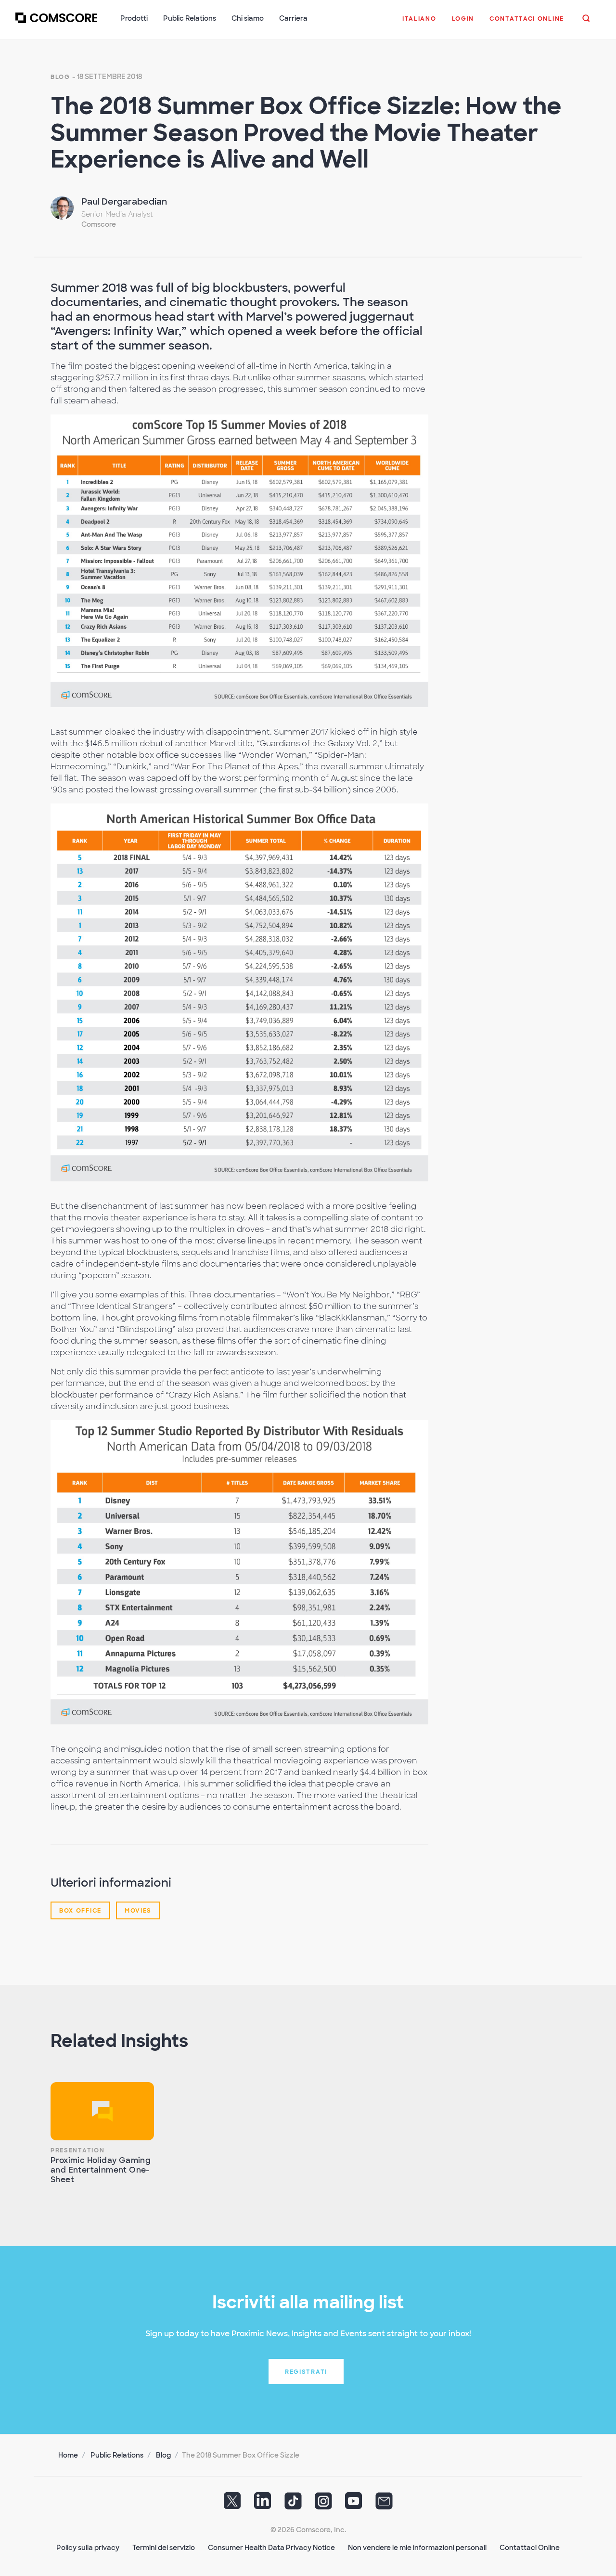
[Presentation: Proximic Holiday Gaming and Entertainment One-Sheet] (102, 2111)
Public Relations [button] (190, 18)
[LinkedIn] (263, 2504)
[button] (419, 24)
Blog (60, 77)
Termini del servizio (164, 2548)
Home (68, 2455)
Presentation (77, 2150)
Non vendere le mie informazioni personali (417, 2548)
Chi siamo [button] (248, 18)
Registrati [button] (306, 2372)
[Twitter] (232, 2504)
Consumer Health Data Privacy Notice (271, 2548)
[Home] (56, 24)
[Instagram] (323, 2504)
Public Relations (117, 2455)
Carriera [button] (293, 18)
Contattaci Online (530, 2548)
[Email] (384, 2504)
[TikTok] (293, 2504)
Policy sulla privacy (88, 2548)
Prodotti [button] (134, 18)
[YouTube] (354, 2504)
